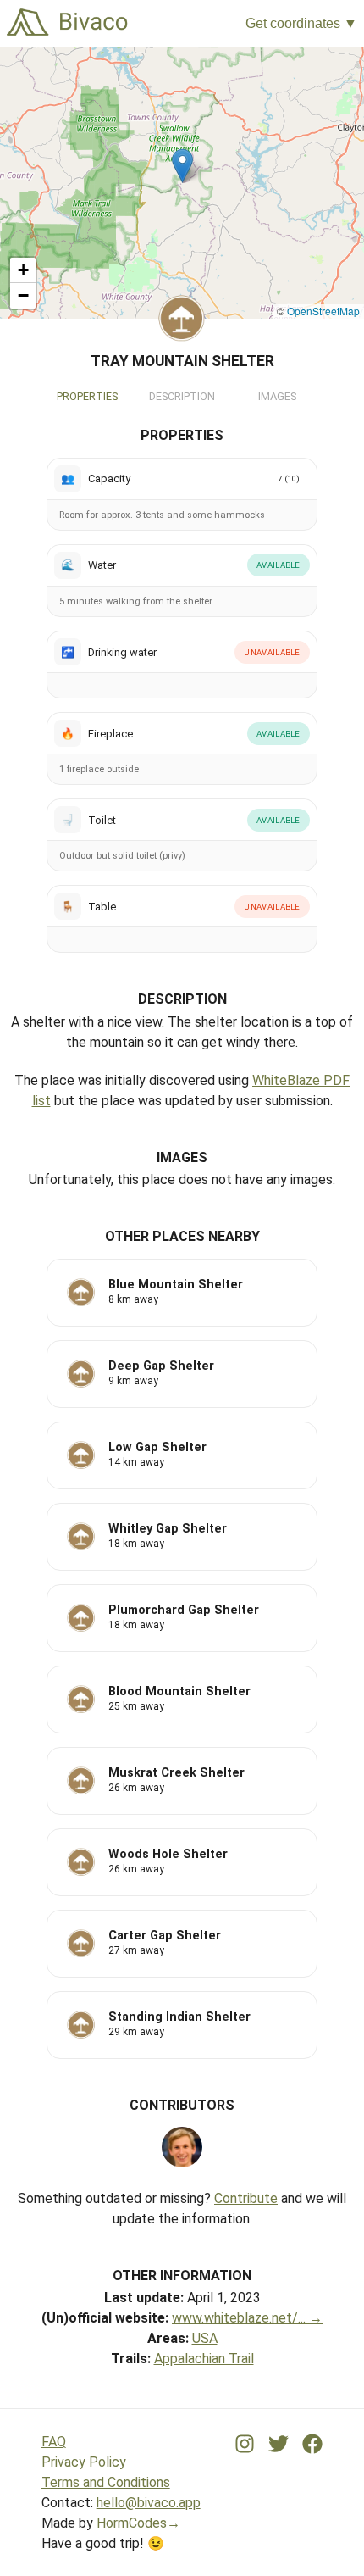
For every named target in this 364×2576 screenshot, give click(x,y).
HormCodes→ (138, 2523)
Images (277, 396)
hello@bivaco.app (149, 2503)
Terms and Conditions (106, 2482)
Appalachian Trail (204, 2359)
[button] (182, 166)
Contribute (246, 2198)
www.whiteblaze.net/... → (247, 2318)
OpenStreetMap (323, 311)
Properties (87, 396)
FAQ (54, 2442)
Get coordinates (293, 23)
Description (182, 396)
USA (205, 2338)
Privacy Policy (84, 2462)
